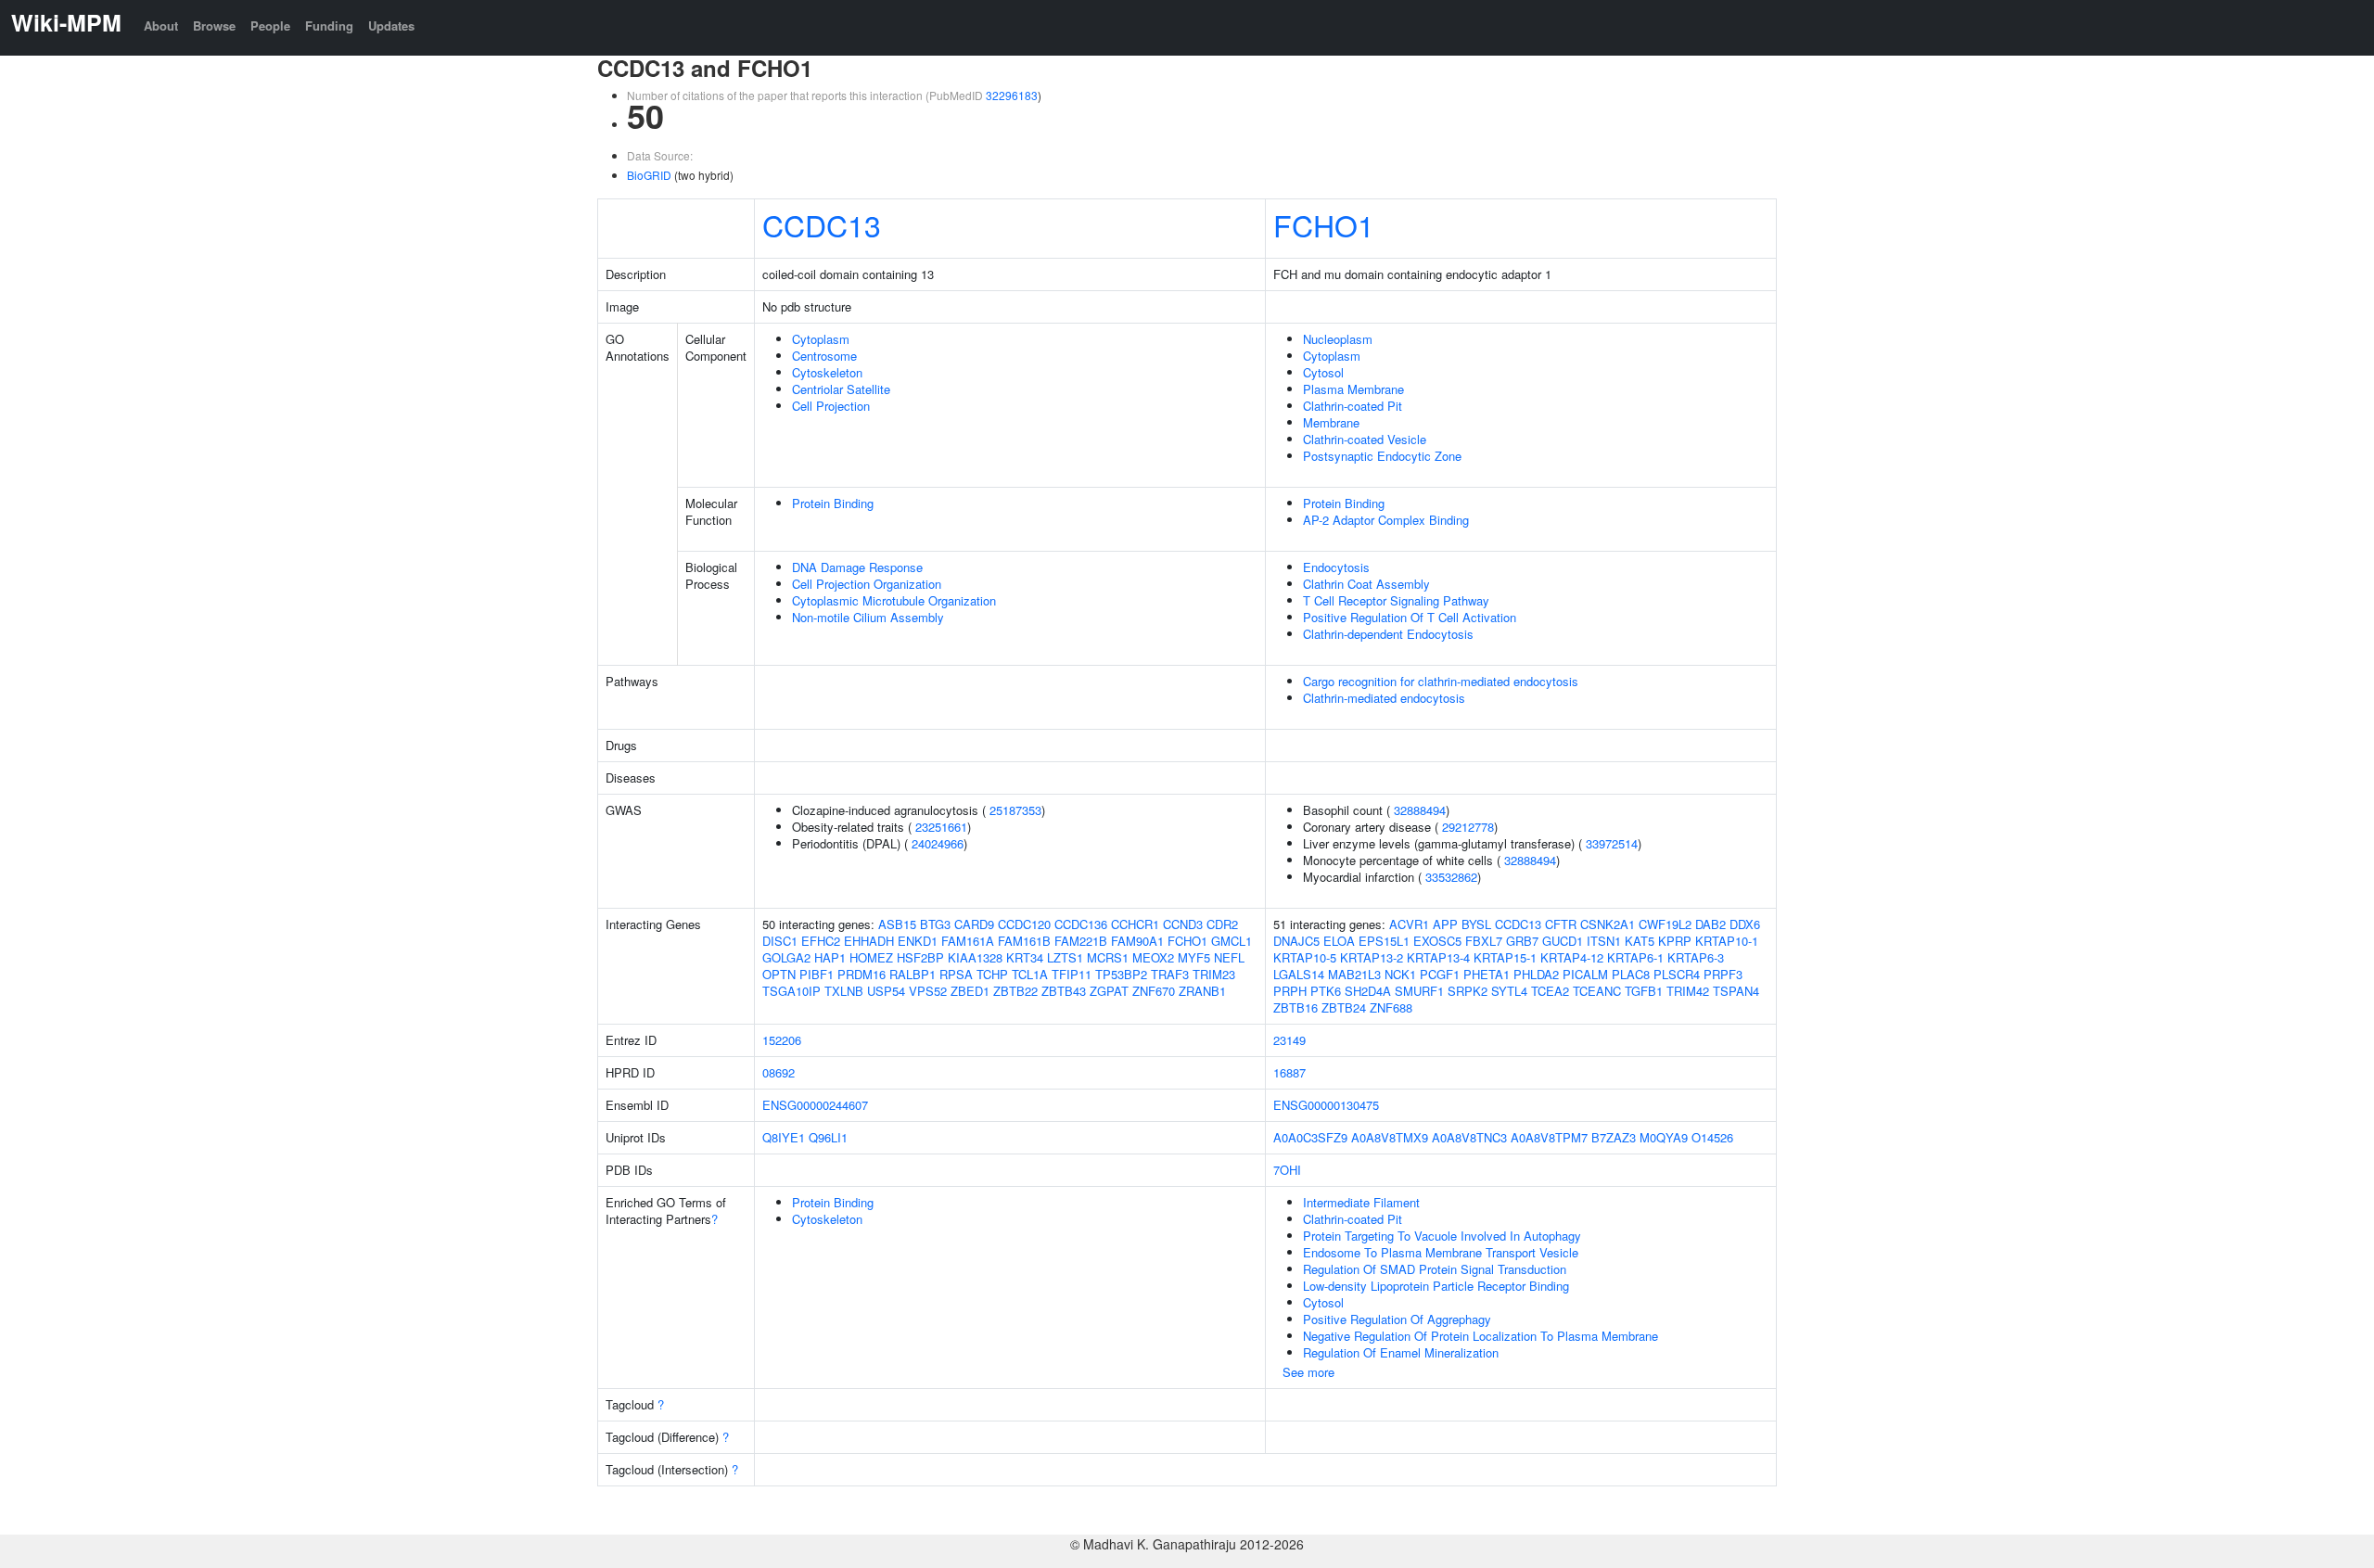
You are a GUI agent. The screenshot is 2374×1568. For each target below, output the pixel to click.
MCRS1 (1108, 957)
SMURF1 (1419, 991)
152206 (782, 1040)
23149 (1289, 1040)
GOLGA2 (786, 957)
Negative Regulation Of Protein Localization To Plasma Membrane (1481, 1336)
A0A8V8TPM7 (1549, 1137)
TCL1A (1030, 974)
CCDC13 (822, 224)
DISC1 (780, 941)
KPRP (1675, 941)
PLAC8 (1631, 974)
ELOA (1339, 941)
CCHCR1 (1135, 924)
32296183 (1012, 95)
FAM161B (1024, 941)
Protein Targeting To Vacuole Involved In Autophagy (1442, 1236)
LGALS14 (1299, 974)
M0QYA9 (1664, 1137)
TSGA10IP (791, 991)
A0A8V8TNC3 (1469, 1137)
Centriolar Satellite (841, 389)
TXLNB (844, 991)
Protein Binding (833, 503)
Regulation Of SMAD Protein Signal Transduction (1435, 1269)
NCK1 (1400, 974)
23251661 (941, 827)
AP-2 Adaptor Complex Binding (1386, 520)
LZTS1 (1065, 957)
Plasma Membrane (1353, 389)
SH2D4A (1368, 991)
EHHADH (869, 941)
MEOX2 (1153, 957)
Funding (329, 25)
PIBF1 (817, 974)
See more (1308, 1372)
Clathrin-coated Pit (1353, 406)
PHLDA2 (1536, 974)
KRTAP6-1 (1635, 957)
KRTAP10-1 (1727, 941)
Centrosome (824, 356)
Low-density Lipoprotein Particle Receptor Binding (1436, 1286)
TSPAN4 (1736, 991)
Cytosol (1323, 372)
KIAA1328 (975, 957)
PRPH (1290, 991)
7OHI (1287, 1170)
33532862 (1451, 877)
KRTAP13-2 (1372, 957)
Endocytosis (1336, 567)
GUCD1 (1563, 941)
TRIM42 (1688, 991)
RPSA (956, 974)
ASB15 (897, 924)
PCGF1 (1440, 974)
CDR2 (1222, 924)
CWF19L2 (1665, 924)
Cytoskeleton (827, 372)
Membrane (1331, 422)
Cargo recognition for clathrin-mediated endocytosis (1441, 681)
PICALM (1585, 974)
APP (1445, 924)
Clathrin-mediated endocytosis (1384, 698)
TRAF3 (1170, 974)
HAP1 (830, 957)
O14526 (1712, 1137)
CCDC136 (1081, 924)
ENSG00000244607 (815, 1105)
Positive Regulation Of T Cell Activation (1410, 617)
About (161, 25)
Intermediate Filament (1361, 1202)
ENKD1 (918, 941)
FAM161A (968, 941)
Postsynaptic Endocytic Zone (1382, 456)
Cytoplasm (821, 339)
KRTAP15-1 (1505, 957)
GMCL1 (1232, 941)
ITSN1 (1604, 941)
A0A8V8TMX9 (1390, 1137)
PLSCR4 (1677, 974)
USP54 (886, 991)
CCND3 (1183, 924)
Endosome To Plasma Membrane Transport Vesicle (1441, 1252)
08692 (779, 1072)
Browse (214, 25)
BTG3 (935, 924)
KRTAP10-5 (1305, 957)
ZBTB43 (1064, 991)
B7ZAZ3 (1614, 1137)
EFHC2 (821, 941)
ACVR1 (1409, 924)
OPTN (779, 974)
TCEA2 (1550, 991)
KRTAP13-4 (1438, 957)
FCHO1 (1324, 224)
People (270, 25)
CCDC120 (1024, 924)
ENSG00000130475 (1326, 1105)
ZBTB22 (1015, 991)
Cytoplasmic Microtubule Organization (894, 600)
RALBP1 (913, 974)
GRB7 (1522, 941)
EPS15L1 (1384, 941)
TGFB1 (1644, 991)
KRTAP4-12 (1572, 957)
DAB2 (1710, 924)
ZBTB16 (1295, 1007)
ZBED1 (970, 991)
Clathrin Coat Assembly (1366, 584)
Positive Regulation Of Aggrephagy (1397, 1319)
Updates (391, 25)
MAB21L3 (1354, 974)
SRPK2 (1468, 991)
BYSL (1476, 924)
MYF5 (1194, 957)
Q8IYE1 (784, 1137)
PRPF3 (1723, 974)
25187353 (1015, 810)
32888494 (1420, 810)
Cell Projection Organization (867, 584)
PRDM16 (862, 974)
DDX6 (1745, 924)
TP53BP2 (1121, 974)
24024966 (938, 843)
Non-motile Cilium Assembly (868, 617)
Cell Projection (831, 406)
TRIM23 (1214, 974)
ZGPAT (1109, 991)
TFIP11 (1072, 974)
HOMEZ (871, 957)
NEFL (1229, 957)
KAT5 (1640, 941)
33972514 (1612, 843)
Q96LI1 (828, 1137)
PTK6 (1326, 991)
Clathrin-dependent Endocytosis (1388, 634)
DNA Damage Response (857, 567)
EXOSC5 (1437, 941)
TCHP (992, 974)
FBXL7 (1484, 941)
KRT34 (1025, 957)
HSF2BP (920, 957)
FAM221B (1081, 941)
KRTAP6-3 (1696, 957)
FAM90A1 (1137, 941)
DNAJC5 (1296, 941)
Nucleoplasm (1338, 339)
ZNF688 (1391, 1007)
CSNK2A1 (1608, 924)
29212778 (1468, 827)
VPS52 (928, 991)
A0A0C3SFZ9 (1310, 1137)
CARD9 (974, 924)
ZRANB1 (1202, 991)
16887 (1289, 1072)
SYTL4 (1509, 991)
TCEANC (1597, 991)
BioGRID (649, 175)
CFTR (1561, 924)
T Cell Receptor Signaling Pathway (1396, 600)
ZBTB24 (1344, 1007)
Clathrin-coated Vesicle (1365, 439)
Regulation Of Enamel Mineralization (1401, 1352)
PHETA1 (1487, 974)
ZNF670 (1154, 991)
